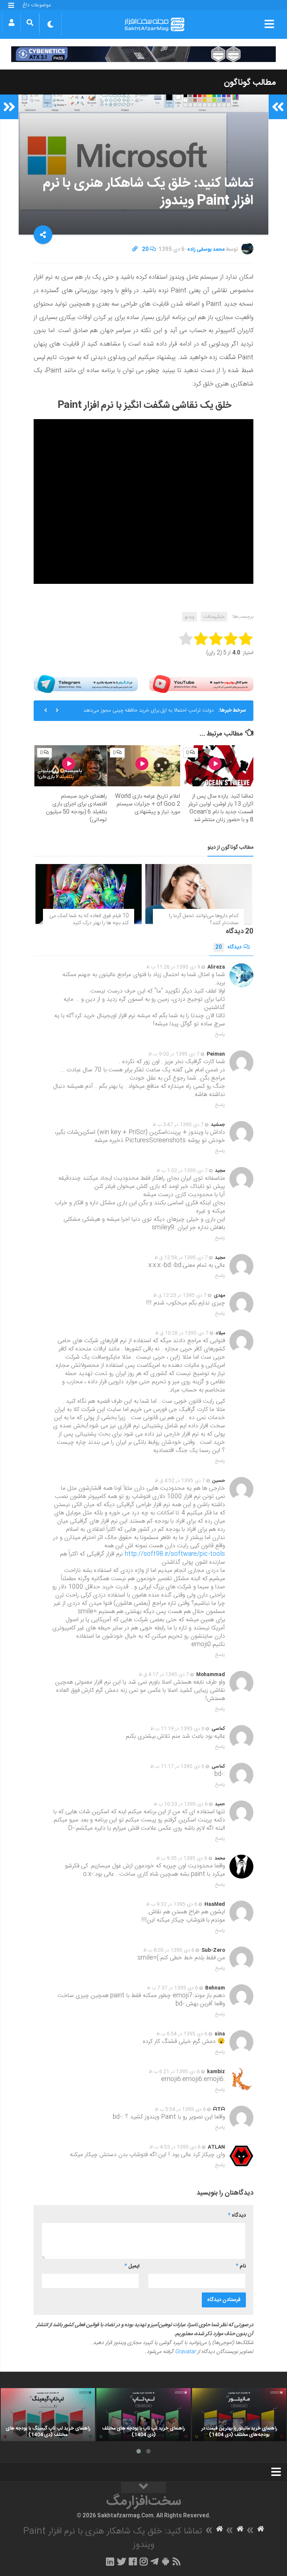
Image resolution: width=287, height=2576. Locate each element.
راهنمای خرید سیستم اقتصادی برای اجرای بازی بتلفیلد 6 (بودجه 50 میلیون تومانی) (76, 808)
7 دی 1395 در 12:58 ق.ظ (181, 1258)
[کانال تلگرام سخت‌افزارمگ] (155, 2561)
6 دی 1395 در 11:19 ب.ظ (177, 1729)
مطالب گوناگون (250, 83)
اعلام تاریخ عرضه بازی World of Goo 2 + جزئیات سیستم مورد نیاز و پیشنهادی (148, 804)
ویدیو (189, 617)
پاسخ (220, 1034)
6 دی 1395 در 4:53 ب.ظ (175, 2147)
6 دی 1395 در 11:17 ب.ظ (177, 1767)
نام (241, 2266)
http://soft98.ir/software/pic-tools (175, 1554)
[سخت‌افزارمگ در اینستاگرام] (144, 2561)
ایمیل (132, 2266)
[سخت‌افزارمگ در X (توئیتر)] (121, 2561)
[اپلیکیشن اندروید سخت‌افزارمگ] (165, 2561)
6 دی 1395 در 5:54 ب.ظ (180, 2109)
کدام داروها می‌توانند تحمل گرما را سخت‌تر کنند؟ (204, 920)
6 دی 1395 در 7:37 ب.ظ (172, 1988)
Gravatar (185, 2352)
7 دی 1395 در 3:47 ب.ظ (178, 1125)
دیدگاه (228, 947)
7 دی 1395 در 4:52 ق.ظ (180, 1481)
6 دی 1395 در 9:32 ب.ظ (172, 1904)
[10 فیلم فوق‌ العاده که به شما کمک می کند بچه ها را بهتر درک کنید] (89, 894)
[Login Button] (11, 22)
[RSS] (177, 2561)
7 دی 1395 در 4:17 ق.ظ (164, 1675)
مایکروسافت (214, 617)
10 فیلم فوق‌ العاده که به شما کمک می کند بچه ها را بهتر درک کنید (89, 920)
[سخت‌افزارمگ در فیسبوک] (133, 2561)
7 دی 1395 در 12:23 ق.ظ (180, 1295)
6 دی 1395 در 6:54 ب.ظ (182, 2034)
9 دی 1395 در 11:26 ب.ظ (173, 967)
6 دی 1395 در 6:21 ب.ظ (174, 2072)
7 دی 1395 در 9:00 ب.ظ (174, 1054)
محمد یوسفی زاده (206, 250)
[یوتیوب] (201, 684)
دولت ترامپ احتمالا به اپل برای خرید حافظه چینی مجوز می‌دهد (149, 710)
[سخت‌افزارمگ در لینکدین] (110, 2561)
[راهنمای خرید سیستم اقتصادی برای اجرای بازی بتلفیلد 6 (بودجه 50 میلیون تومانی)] (71, 766)
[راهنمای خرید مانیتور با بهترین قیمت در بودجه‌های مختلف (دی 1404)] (239, 2415)
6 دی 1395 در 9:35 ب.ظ (182, 1858)
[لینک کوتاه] (135, 250)
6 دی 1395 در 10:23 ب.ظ (181, 1804)
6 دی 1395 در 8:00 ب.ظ (169, 1950)
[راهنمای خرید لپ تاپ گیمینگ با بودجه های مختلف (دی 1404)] (48, 2415)
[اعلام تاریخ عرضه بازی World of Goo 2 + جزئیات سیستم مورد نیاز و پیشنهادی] (144, 766)
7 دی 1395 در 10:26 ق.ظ (182, 1333)
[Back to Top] (143, 2487)
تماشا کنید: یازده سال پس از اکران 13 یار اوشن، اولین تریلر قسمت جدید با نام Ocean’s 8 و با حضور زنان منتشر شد (221, 808)
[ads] (143, 54)
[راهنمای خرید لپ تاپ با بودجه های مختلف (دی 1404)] (143, 2415)
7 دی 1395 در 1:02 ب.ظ (182, 1171)
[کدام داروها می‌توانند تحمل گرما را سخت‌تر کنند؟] (198, 894)
